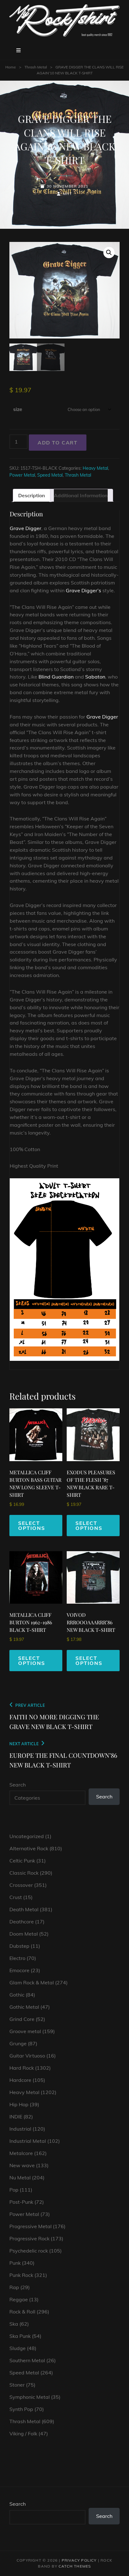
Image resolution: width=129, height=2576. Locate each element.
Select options (31, 1526)
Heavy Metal (95, 468)
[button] (109, 253)
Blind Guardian (56, 677)
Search (18, 1785)
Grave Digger (26, 528)
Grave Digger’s (83, 590)
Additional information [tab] (81, 495)
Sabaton (95, 677)
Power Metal (22, 475)
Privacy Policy (79, 2560)
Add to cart (58, 443)
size (18, 409)
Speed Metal (50, 475)
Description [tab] (32, 495)
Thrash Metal (36, 67)
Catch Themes (75, 2566)
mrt (67, 194)
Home (11, 67)
